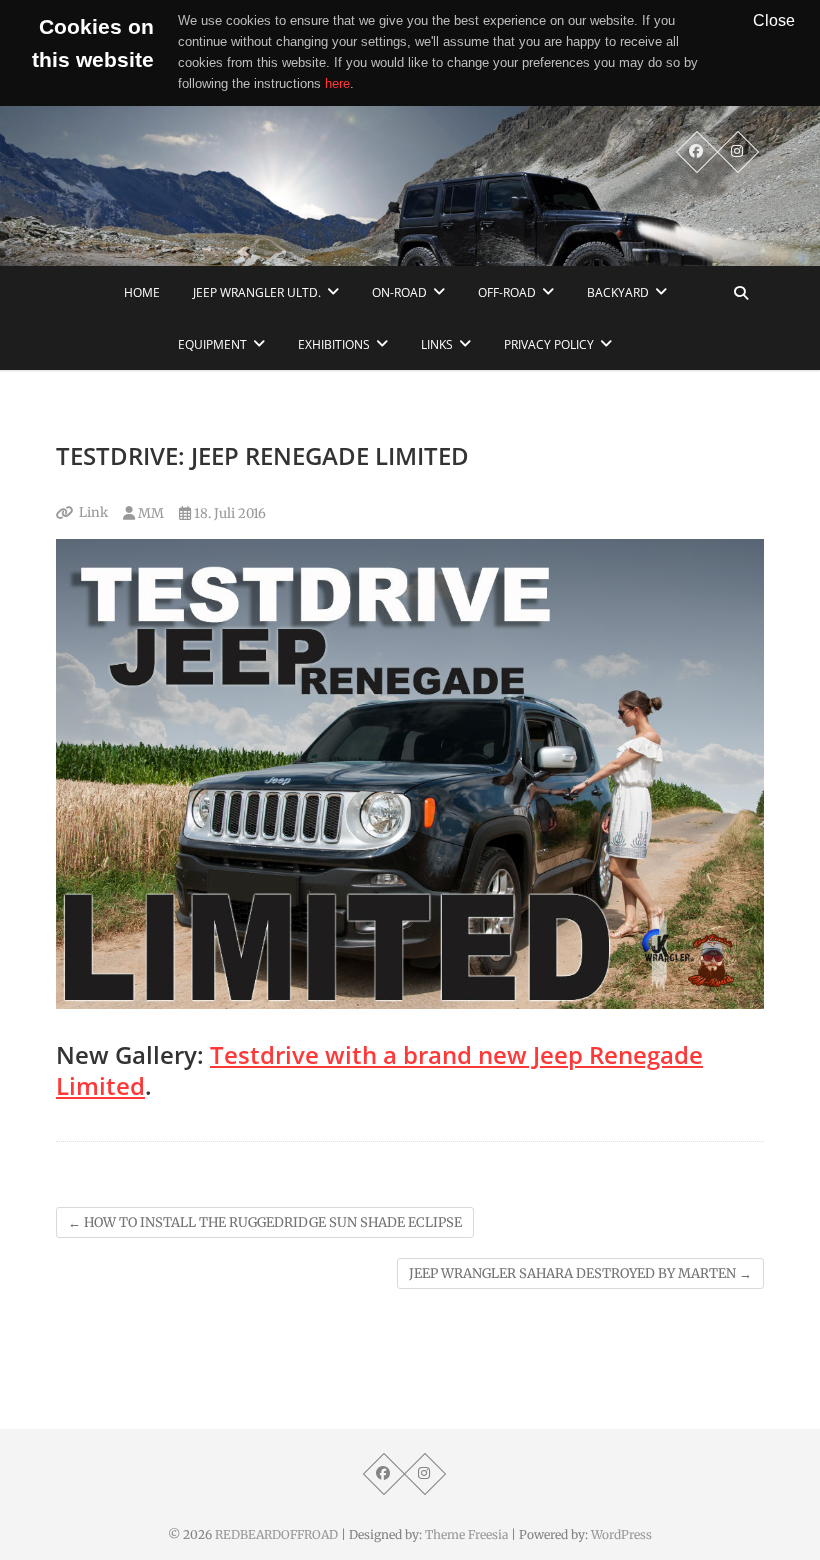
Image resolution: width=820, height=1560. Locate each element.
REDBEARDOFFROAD (276, 1534)
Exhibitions (334, 344)
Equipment (212, 344)
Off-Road (507, 292)
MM (149, 513)
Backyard (618, 292)
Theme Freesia (466, 1534)
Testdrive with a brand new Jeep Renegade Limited (379, 1070)
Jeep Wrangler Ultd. (257, 292)
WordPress (621, 1534)
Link (93, 512)
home (142, 292)
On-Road (399, 292)
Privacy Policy (549, 344)
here (337, 83)
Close (774, 20)
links (437, 344)
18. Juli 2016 (228, 513)
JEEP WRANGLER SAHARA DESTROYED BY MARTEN (580, 1273)
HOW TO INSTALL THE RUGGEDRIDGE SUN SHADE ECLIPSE (265, 1222)
